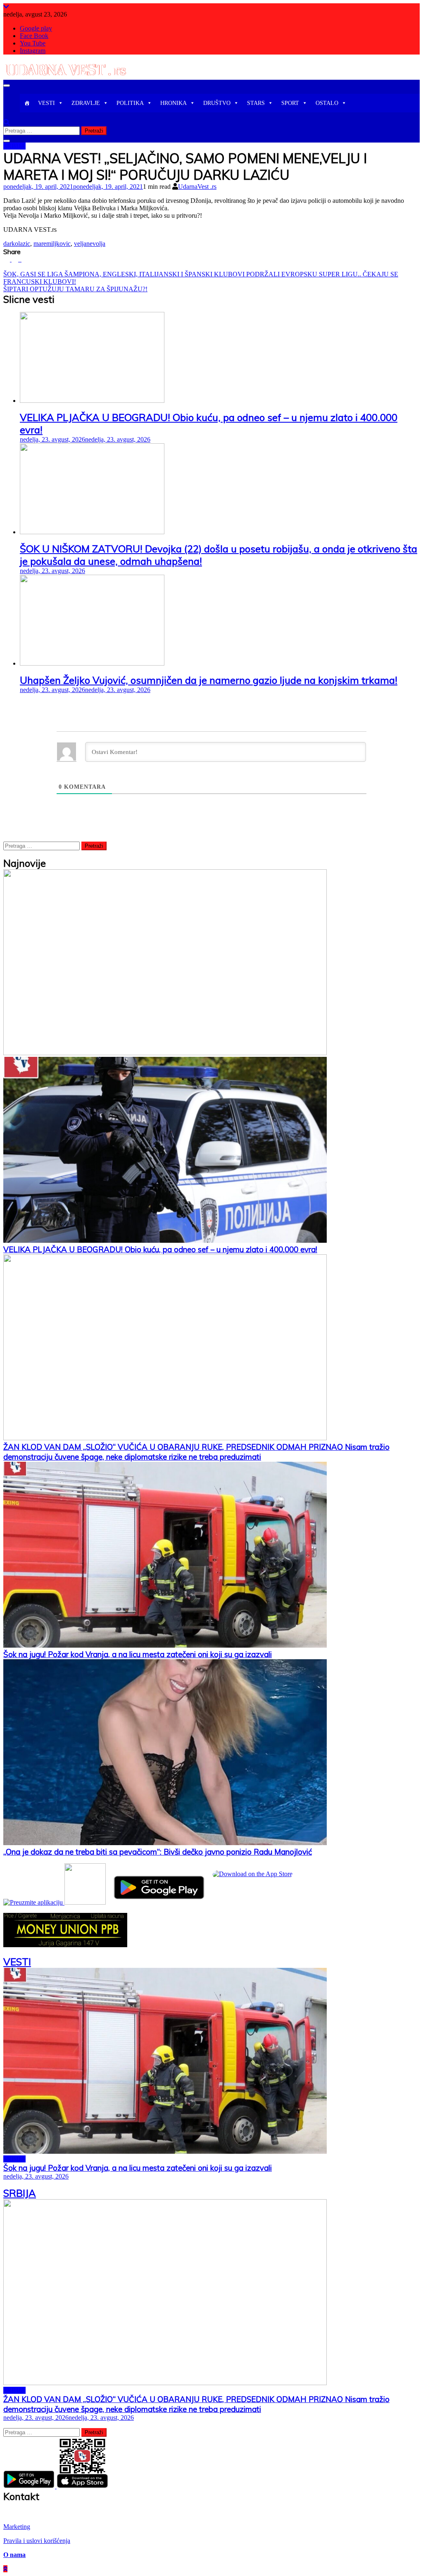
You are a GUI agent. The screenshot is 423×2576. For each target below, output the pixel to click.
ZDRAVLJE (86, 103)
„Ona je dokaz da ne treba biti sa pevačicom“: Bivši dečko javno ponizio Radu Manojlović (158, 1852)
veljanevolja (90, 244)
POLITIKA (130, 103)
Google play (36, 28)
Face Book (34, 36)
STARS (256, 103)
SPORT (290, 103)
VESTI (46, 103)
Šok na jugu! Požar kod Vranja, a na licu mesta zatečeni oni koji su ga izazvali (138, 1654)
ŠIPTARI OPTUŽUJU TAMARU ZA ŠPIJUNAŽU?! (75, 289)
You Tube (33, 43)
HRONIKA (173, 103)
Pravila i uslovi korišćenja (37, 2541)
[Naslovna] (27, 103)
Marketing (17, 2527)
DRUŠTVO (217, 103)
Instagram (33, 51)
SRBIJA (14, 146)
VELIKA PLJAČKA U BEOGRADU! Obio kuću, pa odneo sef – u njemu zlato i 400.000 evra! (160, 1249)
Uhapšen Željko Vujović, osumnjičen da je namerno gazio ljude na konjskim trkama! (209, 680)
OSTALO (327, 103)
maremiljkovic (52, 244)
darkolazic (17, 244)
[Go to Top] (5, 2569)
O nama (14, 2555)
